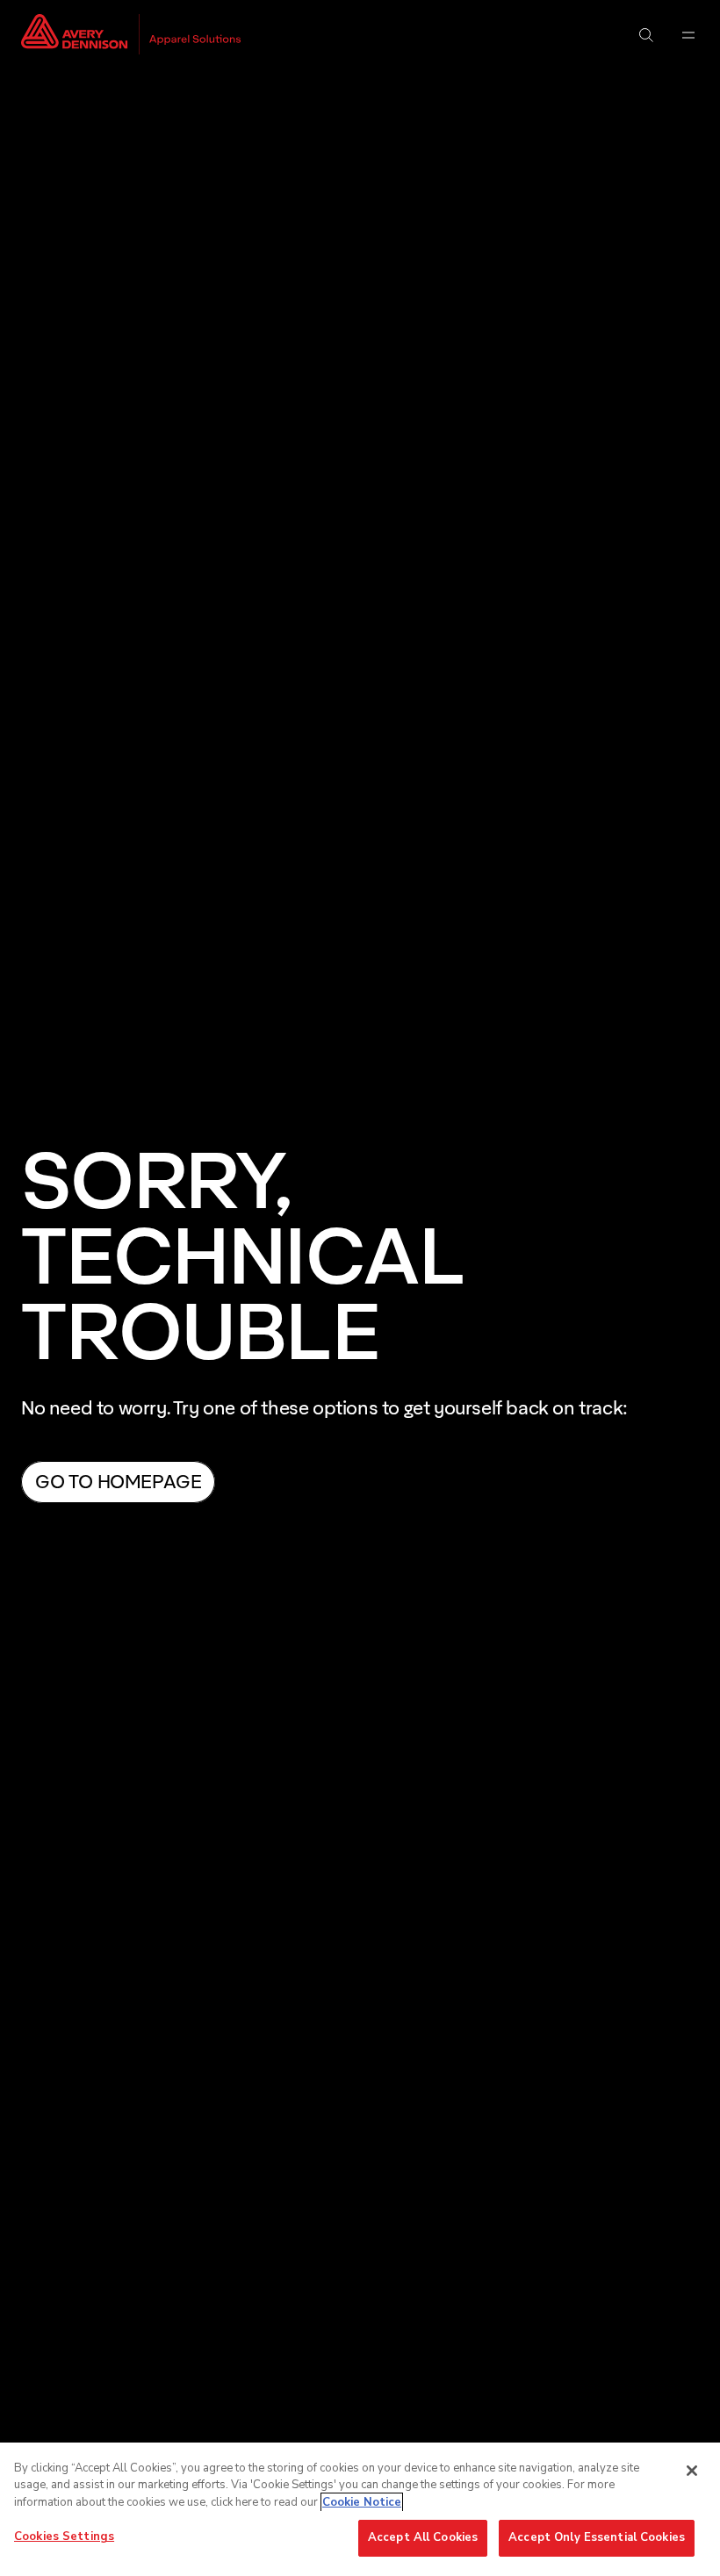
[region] (360, 2509)
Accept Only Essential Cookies (597, 2537)
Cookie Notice (362, 2502)
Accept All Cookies (423, 2537)
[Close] (692, 2471)
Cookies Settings (64, 2536)
